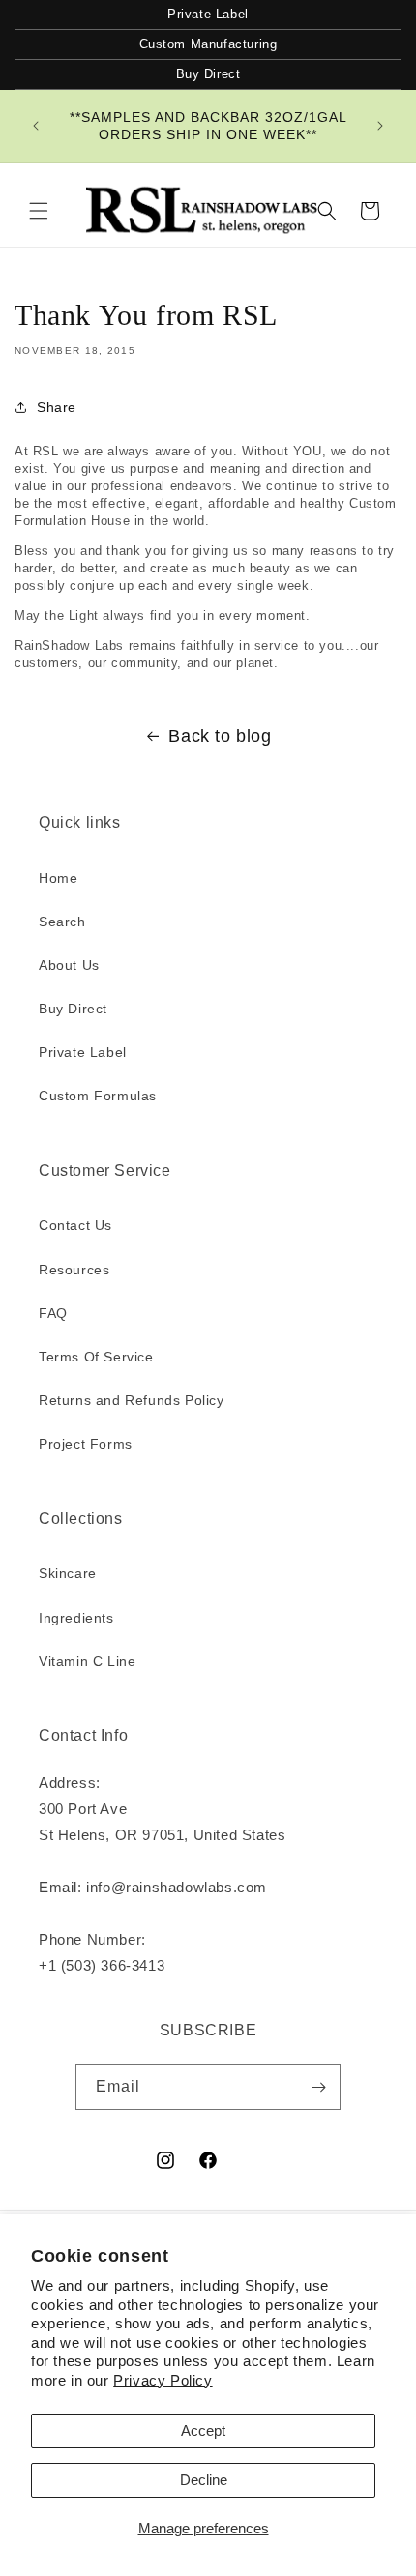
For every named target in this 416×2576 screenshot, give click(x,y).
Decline (204, 2480)
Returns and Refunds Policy (132, 1400)
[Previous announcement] (36, 126)
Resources (74, 1270)
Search (62, 922)
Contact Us (75, 1225)
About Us (69, 965)
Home (58, 878)
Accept (203, 2430)
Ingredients (76, 1618)
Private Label (208, 14)
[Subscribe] (318, 2087)
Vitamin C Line (87, 1661)
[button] (39, 211)
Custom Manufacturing (208, 44)
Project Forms (86, 1444)
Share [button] (57, 407)
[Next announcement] (380, 126)
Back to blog (220, 736)
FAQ (53, 1313)
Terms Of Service (96, 1357)
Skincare (68, 1573)
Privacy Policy (163, 2380)
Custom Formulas (98, 1096)
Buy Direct (208, 74)
